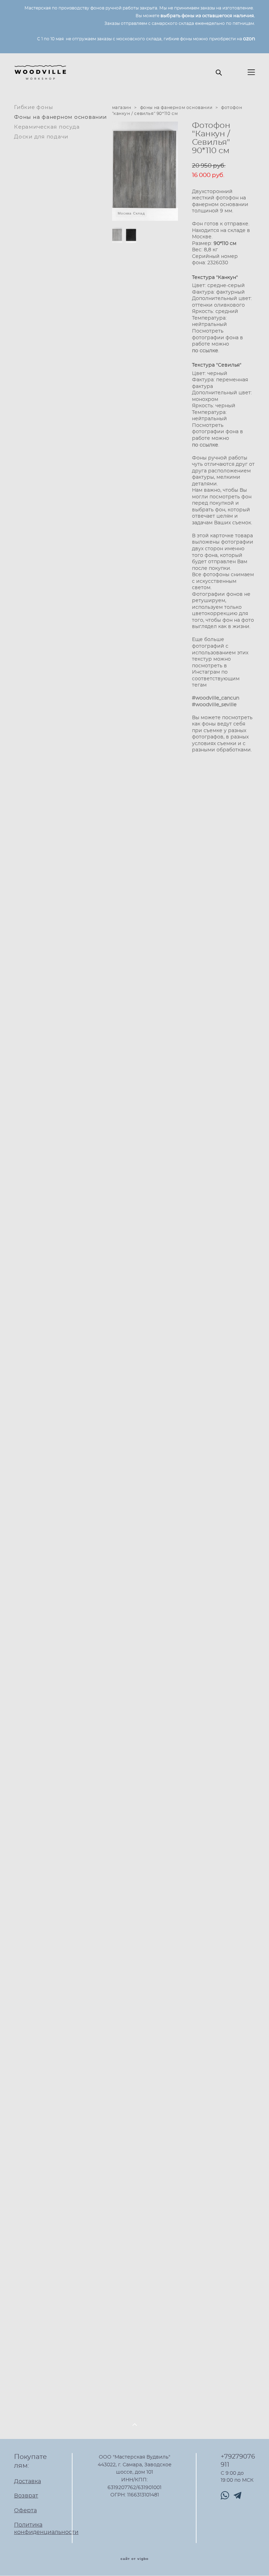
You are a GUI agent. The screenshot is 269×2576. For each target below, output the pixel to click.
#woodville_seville (214, 705)
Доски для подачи (41, 137)
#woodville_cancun (216, 698)
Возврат (26, 2496)
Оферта (25, 2510)
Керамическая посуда (47, 127)
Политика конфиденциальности (46, 2529)
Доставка (27, 2481)
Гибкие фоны (33, 107)
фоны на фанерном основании (176, 108)
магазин (122, 108)
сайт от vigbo (134, 2559)
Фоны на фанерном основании (60, 117)
